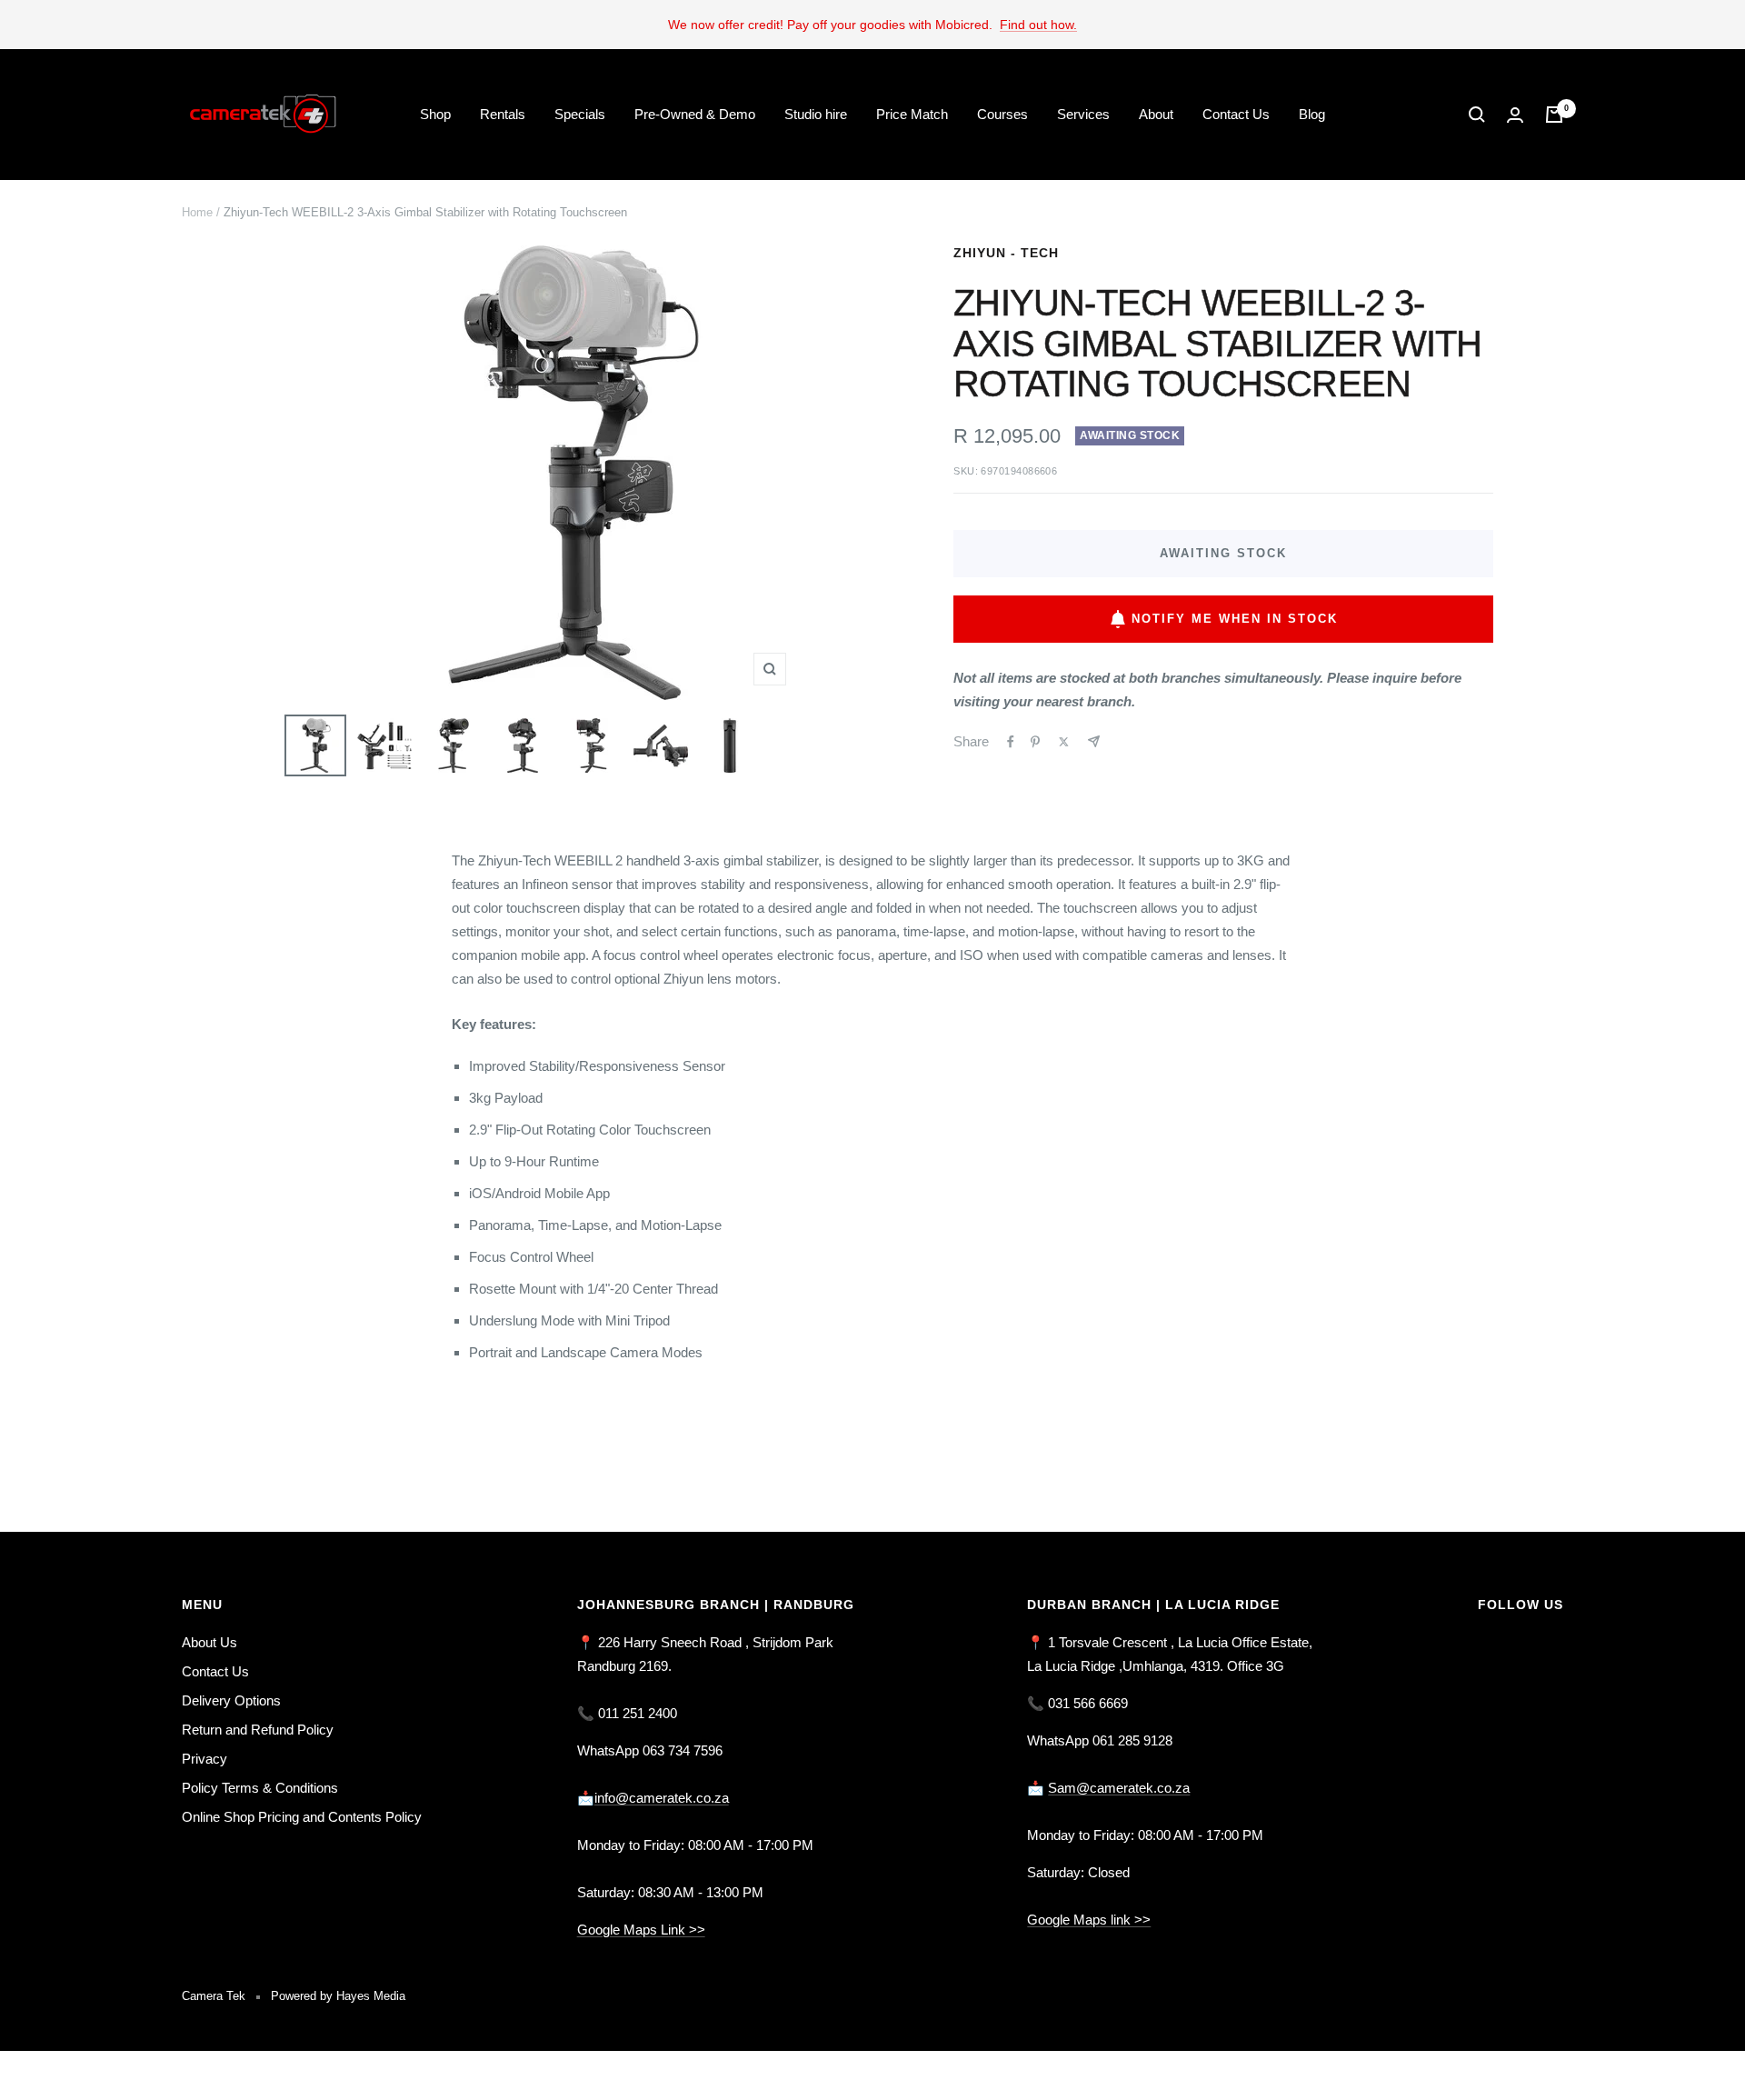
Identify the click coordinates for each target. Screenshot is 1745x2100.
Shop (435, 114)
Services (1083, 114)
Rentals (503, 114)
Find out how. (1038, 25)
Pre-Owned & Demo (695, 114)
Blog (1312, 114)
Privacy (204, 1759)
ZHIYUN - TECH (1006, 253)
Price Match (912, 114)
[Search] (1477, 115)
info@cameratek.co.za (662, 1798)
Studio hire (816, 114)
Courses (1002, 114)
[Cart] (1554, 115)
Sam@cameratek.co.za (1119, 1788)
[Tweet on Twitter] (1064, 742)
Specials (580, 114)
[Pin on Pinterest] (1035, 742)
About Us (209, 1642)
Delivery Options (231, 1700)
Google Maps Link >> (641, 1930)
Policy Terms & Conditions (260, 1788)
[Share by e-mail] (1094, 741)
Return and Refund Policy (258, 1730)
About (1156, 114)
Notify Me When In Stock (1235, 619)
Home (197, 212)
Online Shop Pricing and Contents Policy (302, 1817)
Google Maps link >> (1089, 1920)
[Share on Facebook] (1011, 742)
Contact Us (1236, 114)
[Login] (1515, 115)
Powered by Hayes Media (338, 1996)
